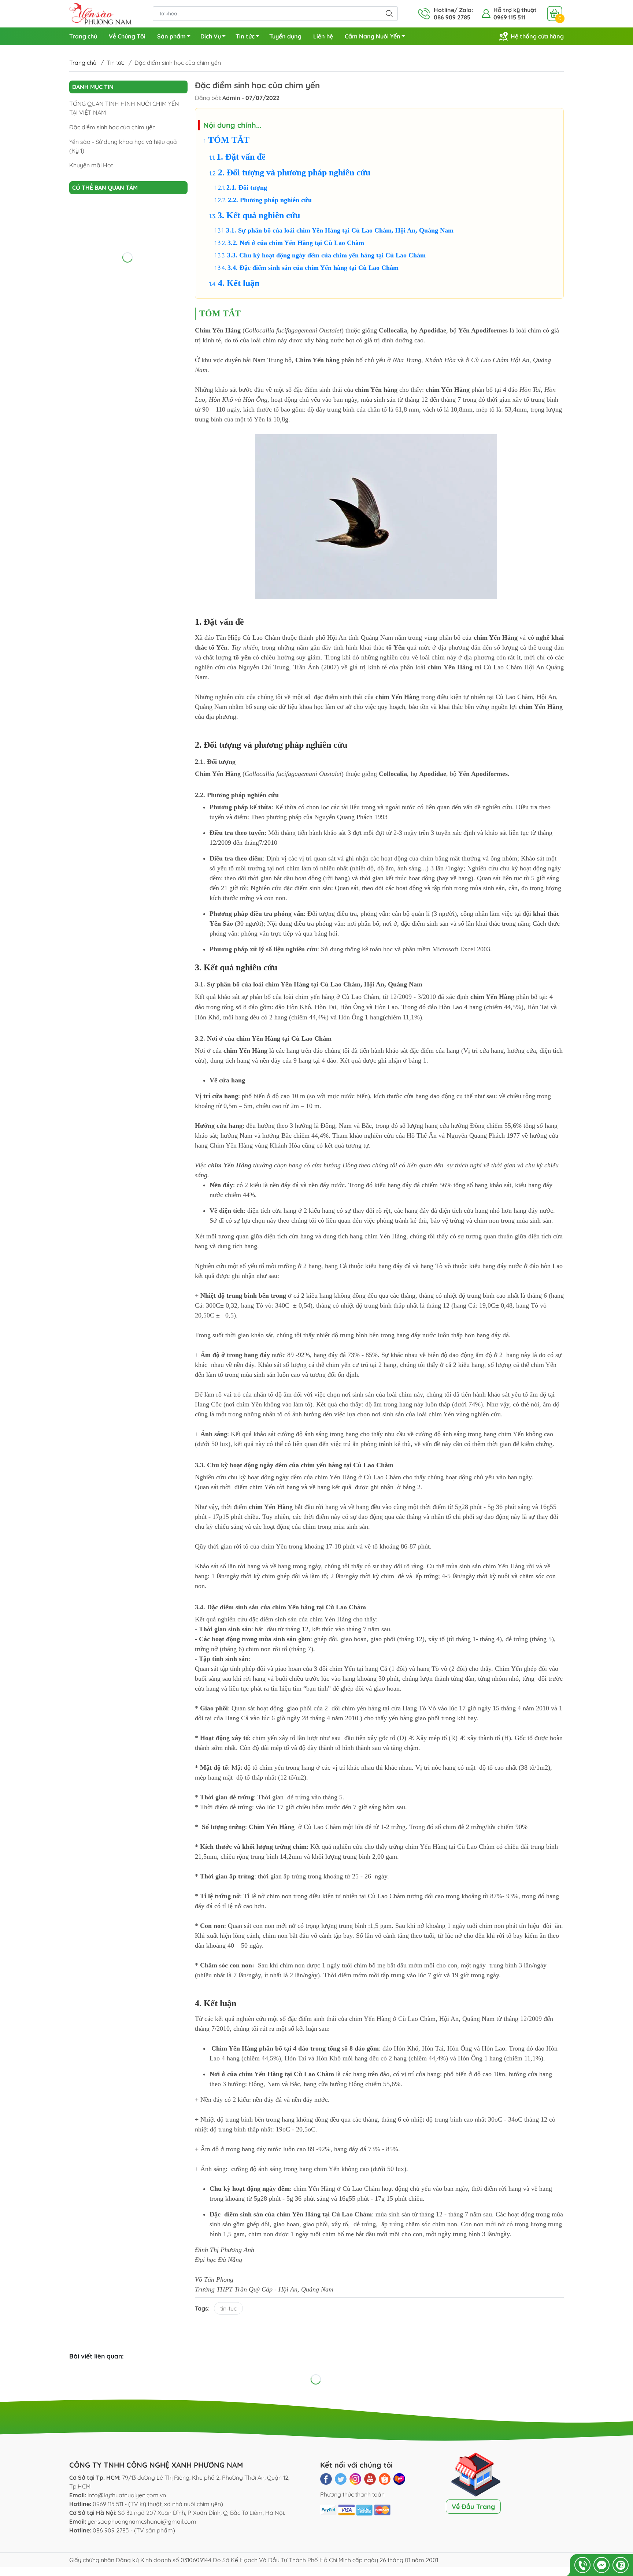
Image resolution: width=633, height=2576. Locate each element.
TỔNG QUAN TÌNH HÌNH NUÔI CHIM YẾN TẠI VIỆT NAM (124, 108)
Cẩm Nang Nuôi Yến (373, 36)
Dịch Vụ (211, 36)
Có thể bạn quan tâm (105, 187)
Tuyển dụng (285, 36)
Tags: (202, 2308)
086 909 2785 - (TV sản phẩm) (134, 2530)
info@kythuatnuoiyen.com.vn (127, 2495)
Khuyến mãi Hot (91, 165)
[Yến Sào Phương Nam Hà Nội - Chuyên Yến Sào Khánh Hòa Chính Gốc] (100, 13)
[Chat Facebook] (601, 2565)
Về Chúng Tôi (127, 36)
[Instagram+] (355, 2479)
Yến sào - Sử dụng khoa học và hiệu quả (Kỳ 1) (123, 146)
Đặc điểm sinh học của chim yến (112, 127)
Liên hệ (323, 36)
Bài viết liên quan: (97, 2356)
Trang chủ (83, 36)
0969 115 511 (509, 17)
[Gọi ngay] (582, 2565)
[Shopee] (385, 2479)
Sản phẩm (171, 36)
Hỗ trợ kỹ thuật (515, 10)
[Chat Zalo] (621, 2565)
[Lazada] (399, 2479)
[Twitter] (341, 2479)
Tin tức (245, 36)
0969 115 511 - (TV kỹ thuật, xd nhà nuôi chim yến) (158, 2504)
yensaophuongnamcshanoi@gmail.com (142, 2521)
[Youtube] (370, 2479)
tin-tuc (228, 2308)
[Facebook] (326, 2479)
